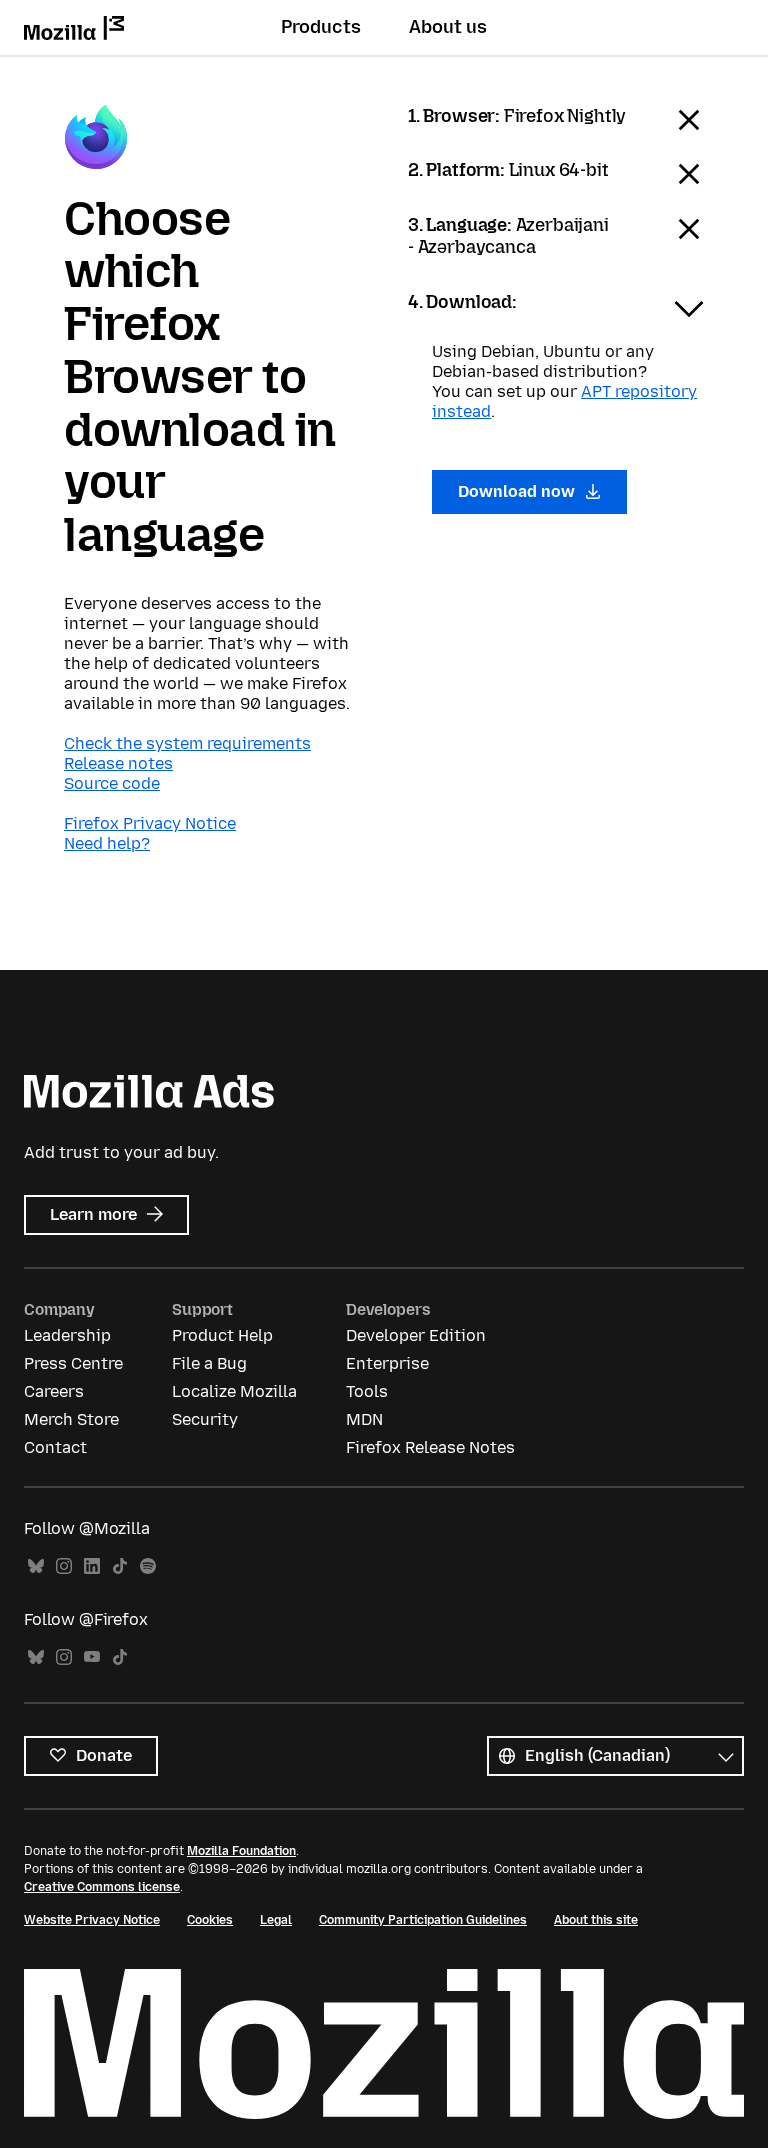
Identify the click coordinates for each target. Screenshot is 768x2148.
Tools (367, 1391)
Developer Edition (416, 1335)
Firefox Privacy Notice (150, 823)
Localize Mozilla (234, 1391)
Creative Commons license (102, 1887)
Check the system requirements (187, 743)
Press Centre (73, 1363)
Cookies (210, 1920)
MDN (364, 1419)
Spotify (148, 1566)
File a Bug (209, 1363)
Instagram (64, 1566)
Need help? (107, 843)
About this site (596, 1920)
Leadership (67, 1335)
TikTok (120, 1566)
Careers (54, 1391)
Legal (276, 1920)
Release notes (118, 763)
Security (205, 1419)
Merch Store (71, 1419)
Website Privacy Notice (92, 1920)
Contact (55, 1447)
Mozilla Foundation (241, 1851)
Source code (112, 783)
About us (448, 27)
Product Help (222, 1335)
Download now (518, 491)
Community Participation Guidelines (423, 1920)
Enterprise (387, 1363)
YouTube (92, 1657)
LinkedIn (92, 1566)
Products (321, 27)
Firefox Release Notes (430, 1447)
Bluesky (36, 1566)
